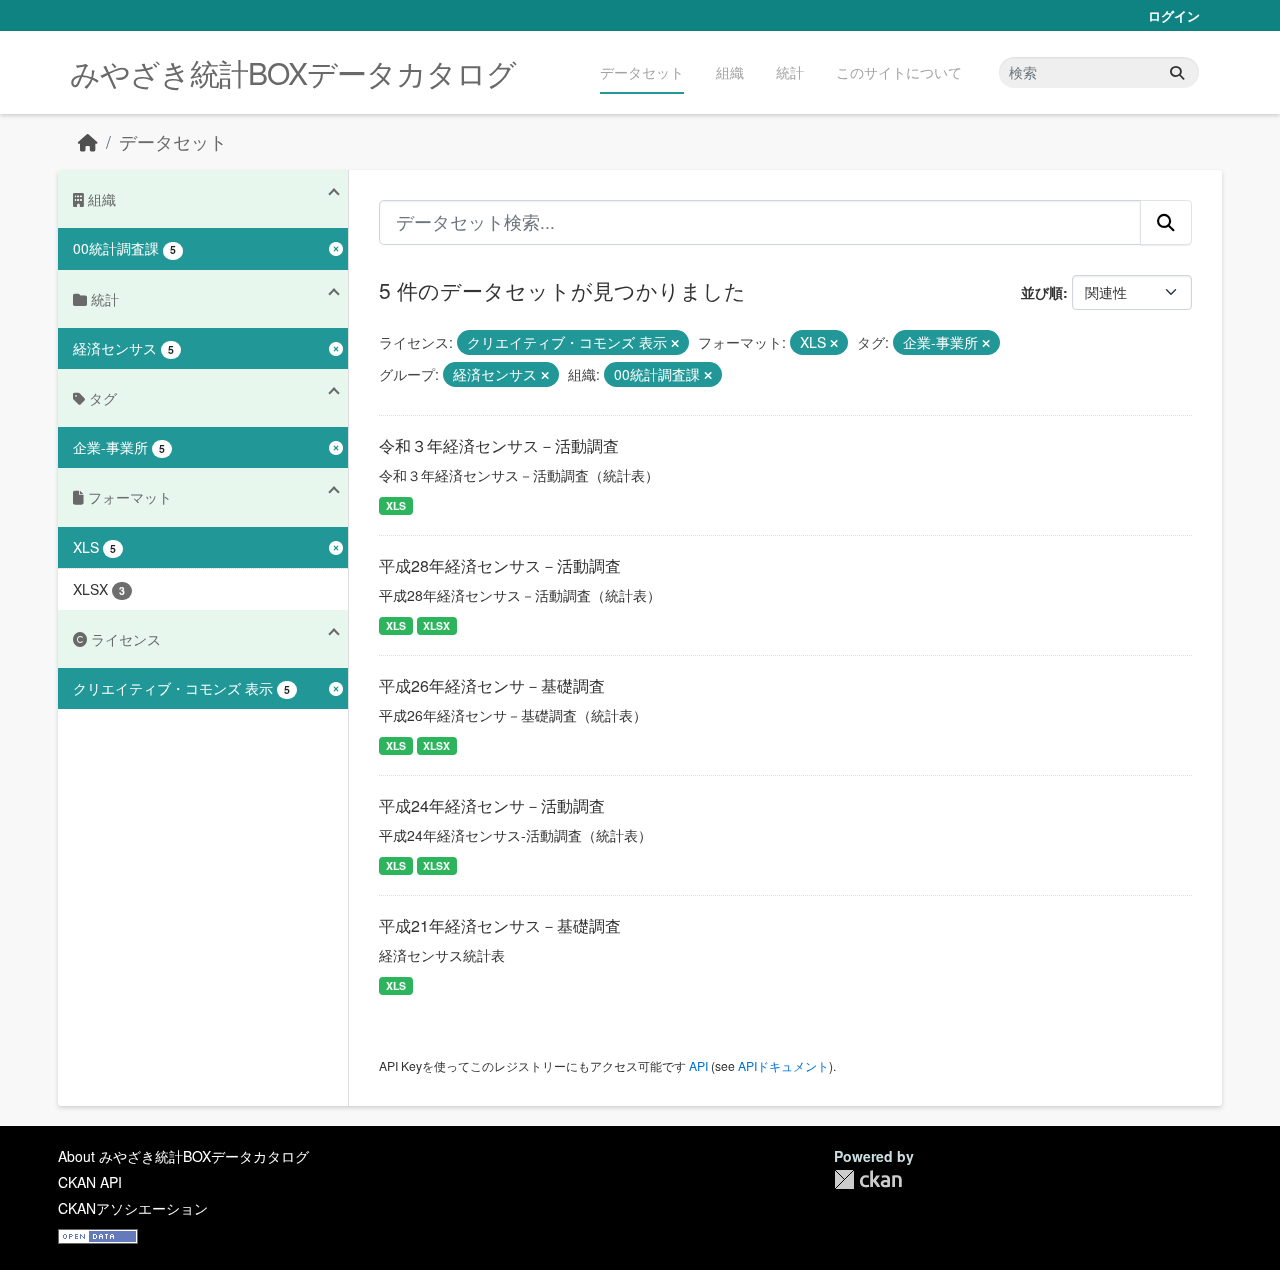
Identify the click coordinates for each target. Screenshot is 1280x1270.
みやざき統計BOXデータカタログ (293, 72)
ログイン (1174, 15)
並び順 (1042, 292)
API (698, 1065)
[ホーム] (88, 141)
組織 (730, 72)
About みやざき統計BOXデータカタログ (183, 1156)
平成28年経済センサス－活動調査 (500, 565)
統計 (790, 72)
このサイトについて (899, 72)
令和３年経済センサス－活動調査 (499, 445)
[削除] (675, 343)
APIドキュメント (783, 1065)
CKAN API (90, 1182)
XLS (396, 505)
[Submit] (1177, 72)
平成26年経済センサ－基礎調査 (492, 685)
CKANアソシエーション (133, 1208)
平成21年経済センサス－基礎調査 (500, 925)
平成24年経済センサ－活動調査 (492, 805)
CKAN (868, 1179)
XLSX (436, 625)
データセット (642, 72)
